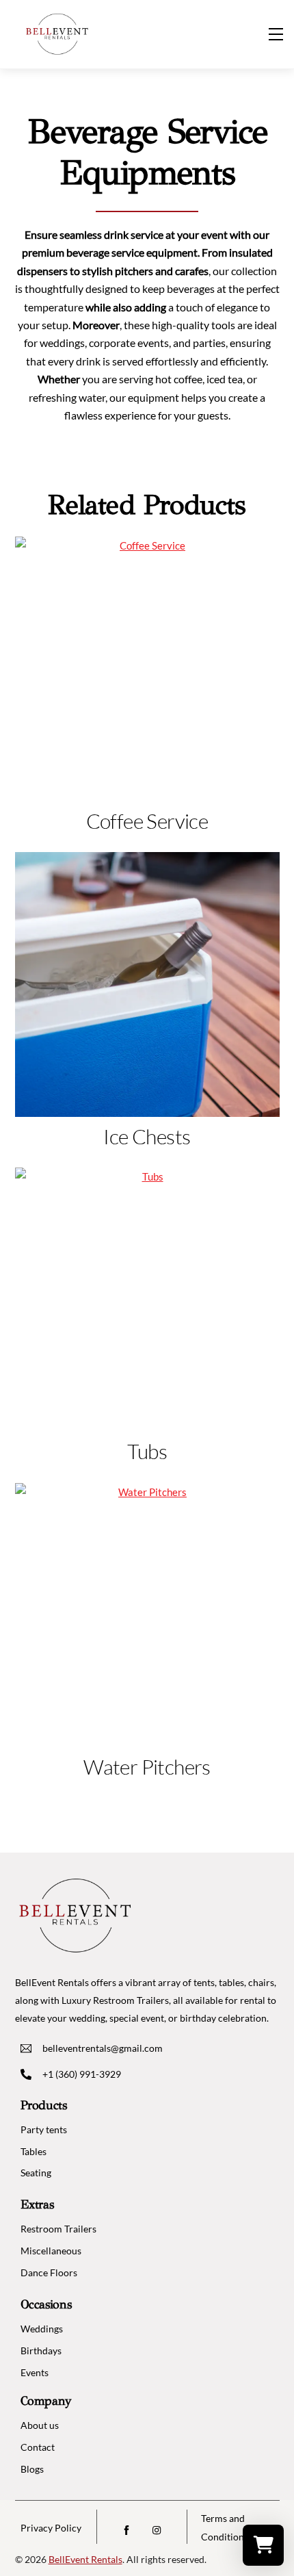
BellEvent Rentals (85, 2559)
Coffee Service (147, 821)
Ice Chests (147, 1136)
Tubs (147, 1451)
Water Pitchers (147, 1767)
